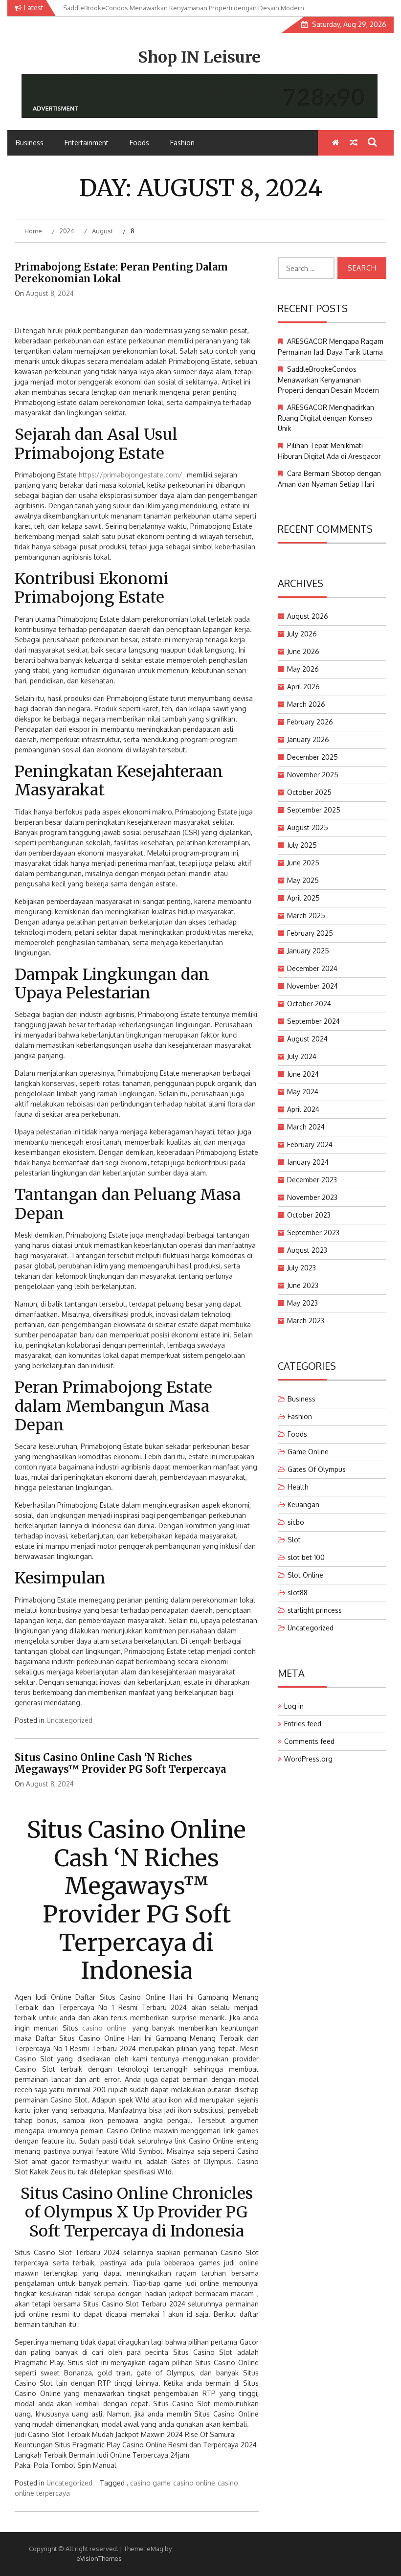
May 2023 (302, 1303)
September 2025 (314, 810)
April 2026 (303, 687)
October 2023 (309, 1215)
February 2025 (310, 933)
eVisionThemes (99, 2558)
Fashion (182, 143)
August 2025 (308, 827)
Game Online (308, 1452)
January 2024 (308, 1162)
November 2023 (312, 1197)
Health (298, 1487)
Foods (139, 143)
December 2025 (312, 757)
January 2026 (308, 739)
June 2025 (303, 863)
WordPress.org (308, 1759)
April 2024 (303, 1109)
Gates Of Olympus (317, 1469)
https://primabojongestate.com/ (131, 475)
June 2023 (303, 1285)
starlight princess (315, 1610)
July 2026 (302, 634)
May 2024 (303, 1092)
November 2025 (313, 775)
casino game (150, 2483)
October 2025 (309, 792)
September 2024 (313, 1021)
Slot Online (305, 1575)
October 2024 (309, 1004)
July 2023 (301, 1268)
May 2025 (303, 880)
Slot (294, 1540)
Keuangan (303, 1504)
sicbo (296, 1522)
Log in (294, 1706)
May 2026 (303, 669)
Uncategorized (69, 1720)
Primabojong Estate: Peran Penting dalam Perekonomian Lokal (121, 273)
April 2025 (303, 898)
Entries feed (303, 1724)
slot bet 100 (306, 1557)
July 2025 (302, 845)
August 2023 (307, 1250)
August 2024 (307, 1039)
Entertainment (87, 143)
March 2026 (306, 704)
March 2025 (306, 915)
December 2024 (312, 968)
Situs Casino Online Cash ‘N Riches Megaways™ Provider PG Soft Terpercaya (120, 1763)
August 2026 (308, 616)
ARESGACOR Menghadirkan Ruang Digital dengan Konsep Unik (326, 418)
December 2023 (312, 1180)
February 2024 (310, 1144)
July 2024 (302, 1056)
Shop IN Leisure (199, 57)
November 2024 (312, 986)
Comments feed (309, 1741)
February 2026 (310, 722)
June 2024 (303, 1074)
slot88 (298, 1593)
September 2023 (313, 1232)
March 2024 (306, 1127)
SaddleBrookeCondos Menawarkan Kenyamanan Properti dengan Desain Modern (328, 380)
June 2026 (303, 651)
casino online (104, 2028)
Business (30, 143)
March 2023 (306, 1321)
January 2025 (308, 951)
